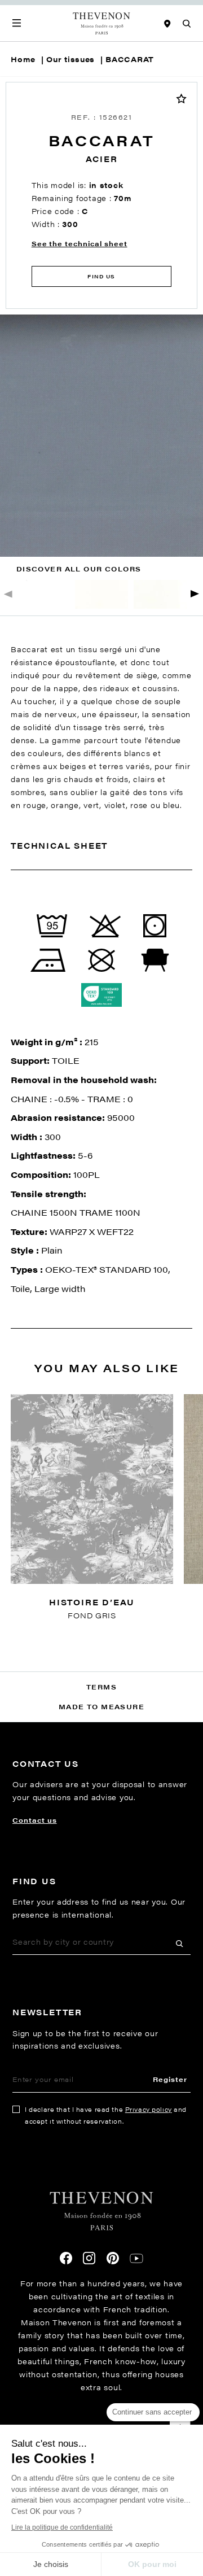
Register (170, 2079)
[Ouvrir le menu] (17, 23)
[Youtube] (136, 2258)
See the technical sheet (80, 243)
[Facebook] (66, 2258)
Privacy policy (149, 2109)
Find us (101, 276)
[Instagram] (89, 2258)
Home (23, 59)
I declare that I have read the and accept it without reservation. (106, 2115)
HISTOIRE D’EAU (92, 1602)
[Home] (102, 23)
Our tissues (70, 59)
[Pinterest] (113, 2258)
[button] (195, 594)
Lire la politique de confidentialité (62, 2527)
